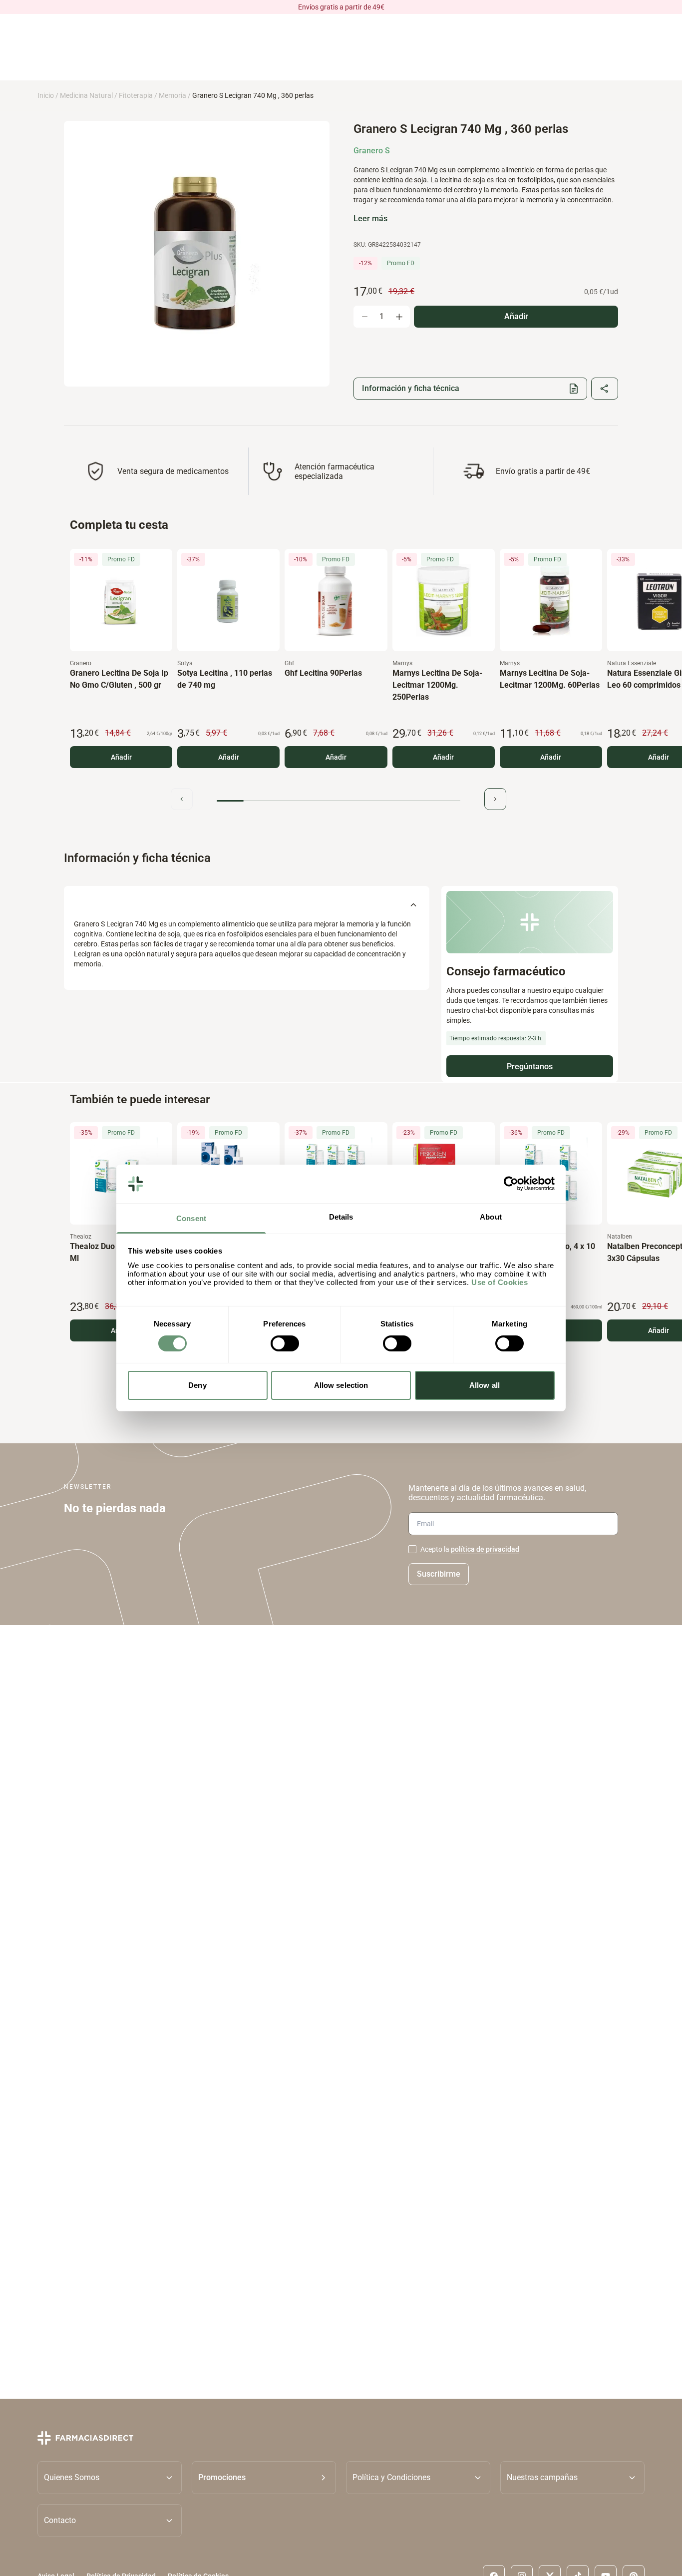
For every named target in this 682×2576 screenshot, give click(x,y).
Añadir (121, 757)
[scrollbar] (339, 801)
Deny (197, 1385)
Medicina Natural (86, 95)
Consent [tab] (191, 1218)
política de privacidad (485, 1549)
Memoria (172, 95)
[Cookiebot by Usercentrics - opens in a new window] (511, 1184)
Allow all (485, 1385)
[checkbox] (412, 1549)
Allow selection (341, 1385)
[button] (264, 2478)
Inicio (46, 95)
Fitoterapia (136, 95)
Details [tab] (341, 1217)
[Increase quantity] (399, 317)
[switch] (285, 1343)
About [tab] (491, 1217)
